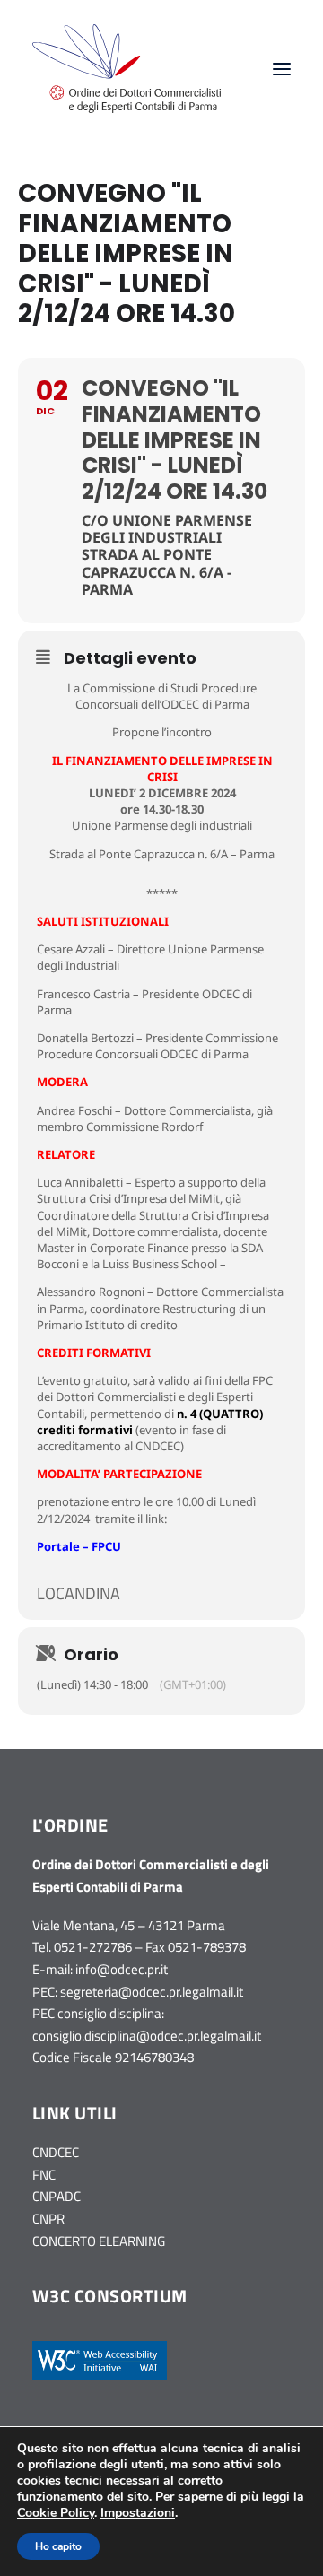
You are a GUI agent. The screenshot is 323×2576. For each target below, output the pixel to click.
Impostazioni (138, 2513)
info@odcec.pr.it (122, 1969)
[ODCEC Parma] (127, 69)
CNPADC (57, 2196)
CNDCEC (56, 2152)
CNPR (48, 2219)
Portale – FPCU (79, 1546)
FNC (44, 2175)
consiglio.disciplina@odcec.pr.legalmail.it (147, 2036)
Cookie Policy (56, 2513)
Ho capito (58, 2546)
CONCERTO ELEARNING (99, 2241)
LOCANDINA (79, 1593)
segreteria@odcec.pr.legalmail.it (152, 1992)
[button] (282, 69)
